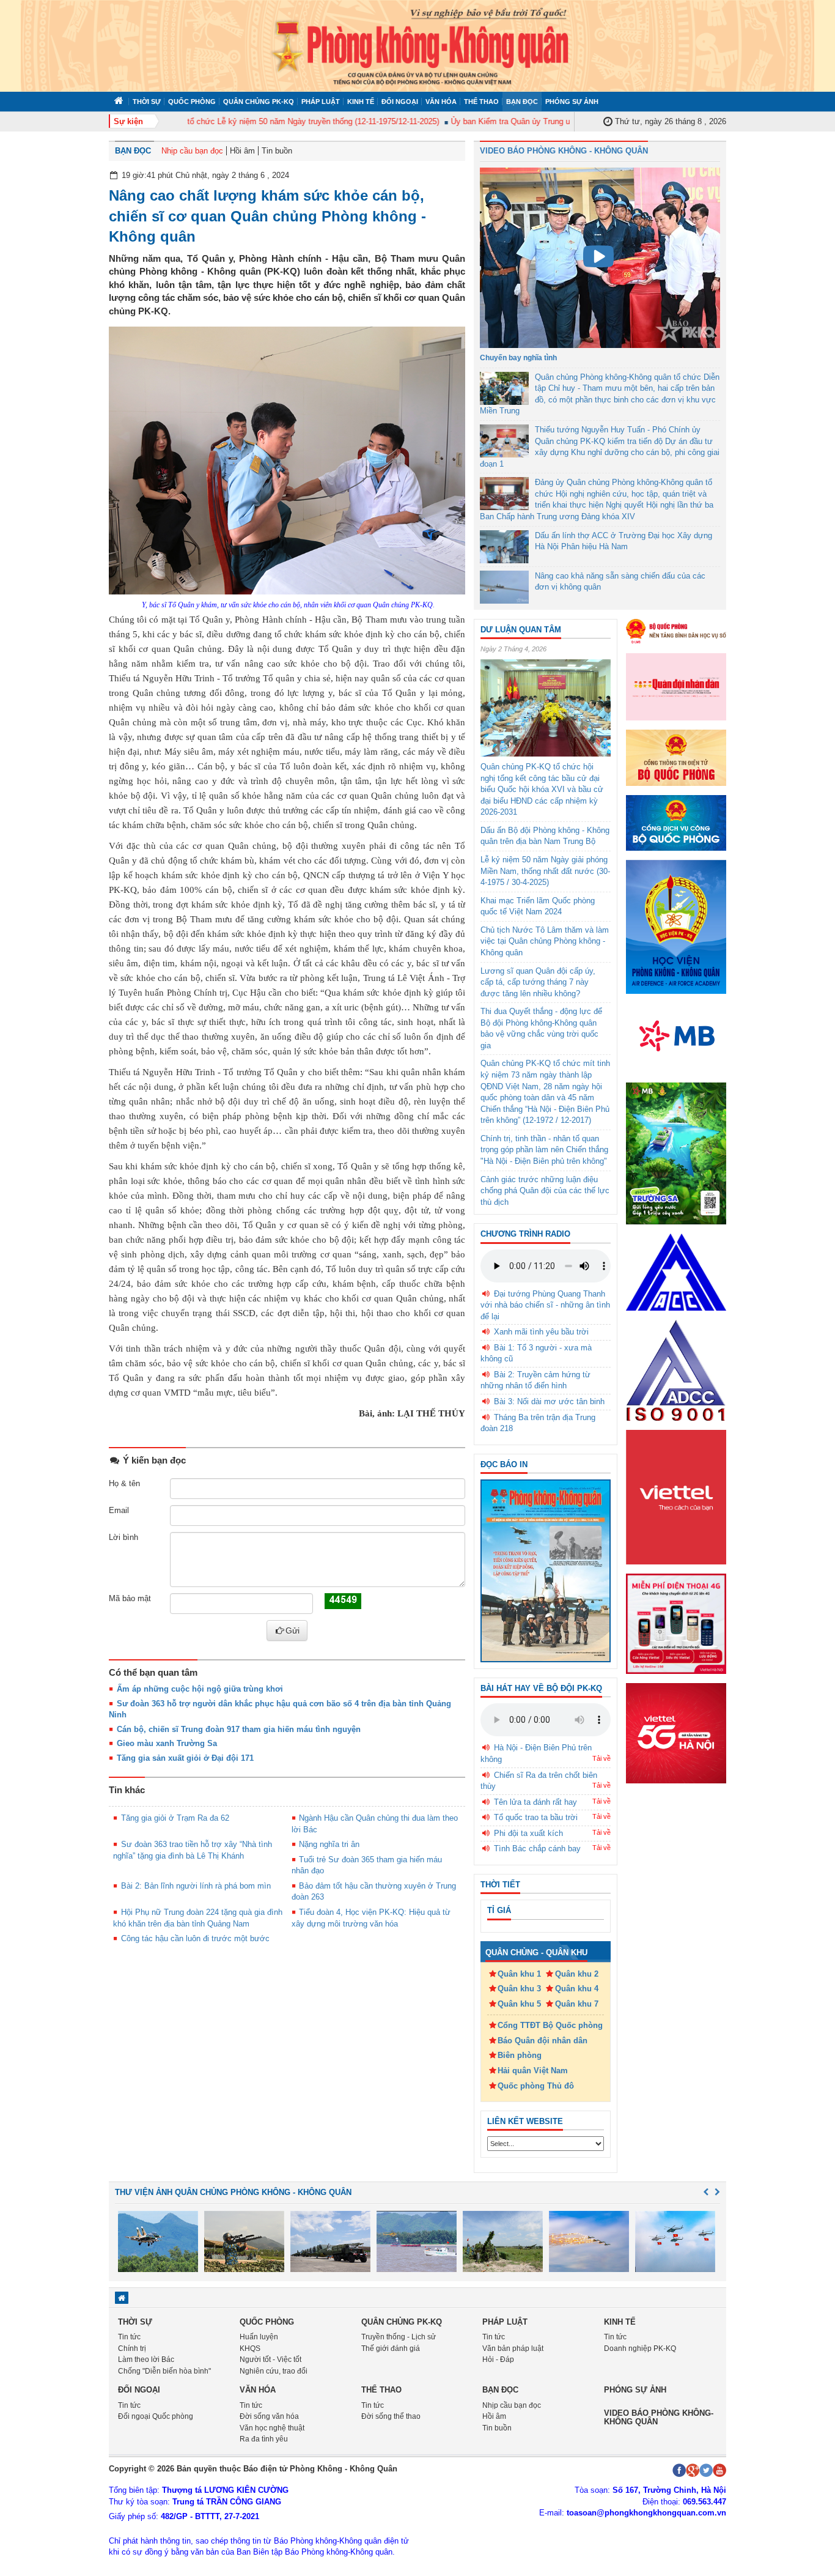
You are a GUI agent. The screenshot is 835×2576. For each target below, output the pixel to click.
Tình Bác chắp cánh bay (537, 1849)
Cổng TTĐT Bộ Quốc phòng (550, 2025)
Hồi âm (242, 151)
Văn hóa (441, 102)
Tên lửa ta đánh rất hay (535, 1802)
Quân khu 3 (519, 1989)
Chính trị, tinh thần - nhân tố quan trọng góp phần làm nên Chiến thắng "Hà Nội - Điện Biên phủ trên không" (544, 1150)
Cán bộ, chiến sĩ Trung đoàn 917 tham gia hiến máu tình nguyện (239, 1729)
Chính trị (132, 2348)
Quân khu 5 (519, 2004)
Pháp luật (321, 102)
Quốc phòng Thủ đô (536, 2086)
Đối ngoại (400, 102)
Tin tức (129, 2337)
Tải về (601, 1758)
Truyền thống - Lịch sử (399, 2337)
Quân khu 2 (577, 1974)
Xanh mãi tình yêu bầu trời (541, 1332)
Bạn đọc (522, 102)
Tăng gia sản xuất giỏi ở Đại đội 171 (185, 1758)
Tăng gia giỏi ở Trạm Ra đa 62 (175, 1818)
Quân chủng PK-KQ (259, 102)
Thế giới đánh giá (391, 2348)
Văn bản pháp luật (513, 2348)
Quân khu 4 (577, 1989)
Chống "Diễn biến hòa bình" (164, 2371)
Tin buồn (277, 151)
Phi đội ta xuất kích (528, 1833)
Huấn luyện (259, 2337)
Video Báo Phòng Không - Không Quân (564, 151)
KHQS (250, 2348)
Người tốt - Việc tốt (270, 2359)
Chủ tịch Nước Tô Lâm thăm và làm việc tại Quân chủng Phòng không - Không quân (545, 941)
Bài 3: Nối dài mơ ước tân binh (549, 1401)
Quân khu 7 (577, 2004)
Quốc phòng (192, 102)
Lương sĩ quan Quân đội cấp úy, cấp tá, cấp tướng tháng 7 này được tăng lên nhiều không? (538, 982)
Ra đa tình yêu (264, 2439)
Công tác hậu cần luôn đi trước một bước (195, 1938)
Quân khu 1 (519, 1974)
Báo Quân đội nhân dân (543, 2041)
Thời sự (147, 102)
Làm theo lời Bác (146, 2359)
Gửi (292, 1630)
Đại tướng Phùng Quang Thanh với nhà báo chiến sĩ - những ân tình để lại (545, 1305)
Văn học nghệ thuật (272, 2428)
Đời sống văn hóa (269, 2416)
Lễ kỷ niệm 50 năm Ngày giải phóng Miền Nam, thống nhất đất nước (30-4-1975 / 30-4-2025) (545, 871)
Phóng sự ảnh (572, 102)
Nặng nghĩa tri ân (329, 1844)
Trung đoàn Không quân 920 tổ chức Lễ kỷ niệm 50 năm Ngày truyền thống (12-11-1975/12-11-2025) (231, 121)
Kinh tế (361, 102)
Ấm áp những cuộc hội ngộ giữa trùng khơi (200, 1689)
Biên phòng (520, 2055)
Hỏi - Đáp (498, 2359)
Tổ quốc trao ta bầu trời (536, 1817)
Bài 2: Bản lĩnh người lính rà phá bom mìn (196, 1886)
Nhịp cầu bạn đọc (192, 151)
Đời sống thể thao (391, 2416)
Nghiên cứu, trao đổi (274, 2371)
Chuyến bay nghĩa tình (518, 358)
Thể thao (481, 102)
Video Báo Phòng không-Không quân (659, 2417)
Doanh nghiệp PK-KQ (640, 2348)
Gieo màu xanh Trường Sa (167, 1743)
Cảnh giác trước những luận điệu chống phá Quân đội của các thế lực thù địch (545, 1191)
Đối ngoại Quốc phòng (156, 2416)
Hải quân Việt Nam (533, 2071)
